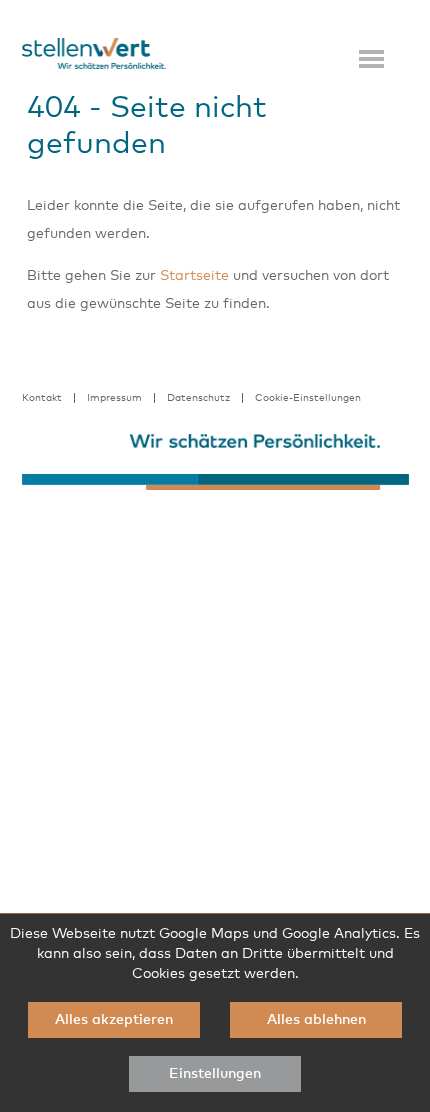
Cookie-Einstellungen (308, 398)
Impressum (114, 398)
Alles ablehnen (316, 1020)
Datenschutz (198, 398)
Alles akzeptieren (114, 1020)
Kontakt (42, 398)
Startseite (194, 276)
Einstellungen (215, 1074)
